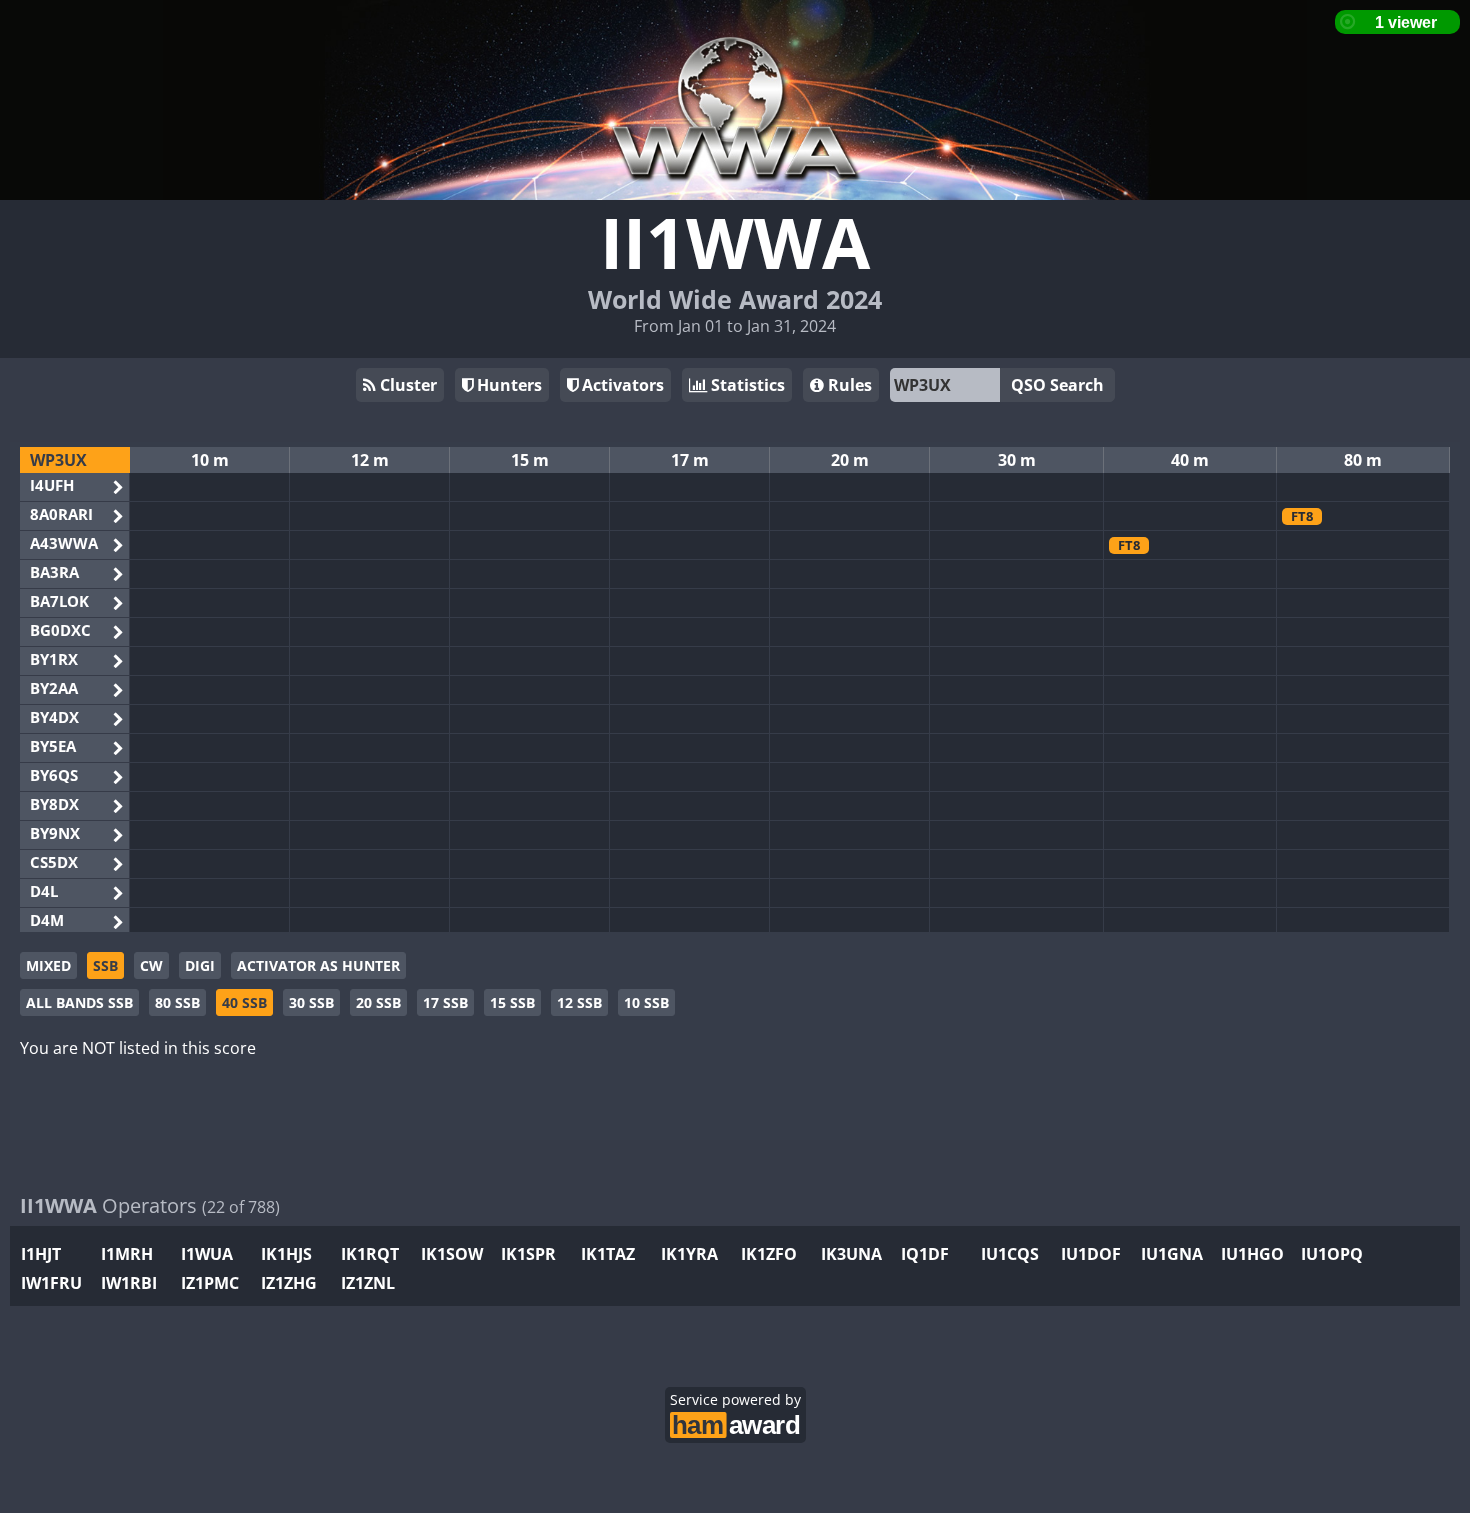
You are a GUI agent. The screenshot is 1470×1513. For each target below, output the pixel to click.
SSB (105, 965)
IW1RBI (129, 1283)
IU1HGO (1252, 1254)
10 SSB (646, 1002)
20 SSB (378, 1002)
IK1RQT (370, 1254)
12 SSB (579, 1002)
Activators (621, 385)
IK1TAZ (608, 1254)
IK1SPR (528, 1254)
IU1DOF (1091, 1254)
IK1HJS (286, 1254)
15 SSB (512, 1002)
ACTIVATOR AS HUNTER (318, 965)
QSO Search (1057, 385)
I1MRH (127, 1254)
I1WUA (207, 1254)
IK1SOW (452, 1254)
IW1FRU (51, 1283)
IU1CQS (1010, 1254)
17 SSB (445, 1002)
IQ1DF (925, 1254)
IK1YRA (689, 1254)
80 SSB (177, 1002)
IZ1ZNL (368, 1283)
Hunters (507, 385)
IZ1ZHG (289, 1283)
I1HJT (41, 1254)
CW (151, 965)
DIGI (200, 965)
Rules (848, 385)
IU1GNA (1172, 1254)
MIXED (48, 965)
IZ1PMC (210, 1283)
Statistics (746, 385)
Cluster (406, 385)
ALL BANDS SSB (79, 1002)
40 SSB (244, 1002)
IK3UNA (851, 1254)
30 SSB (311, 1002)
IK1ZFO (769, 1254)
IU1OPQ (1332, 1254)
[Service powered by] (735, 1422)
